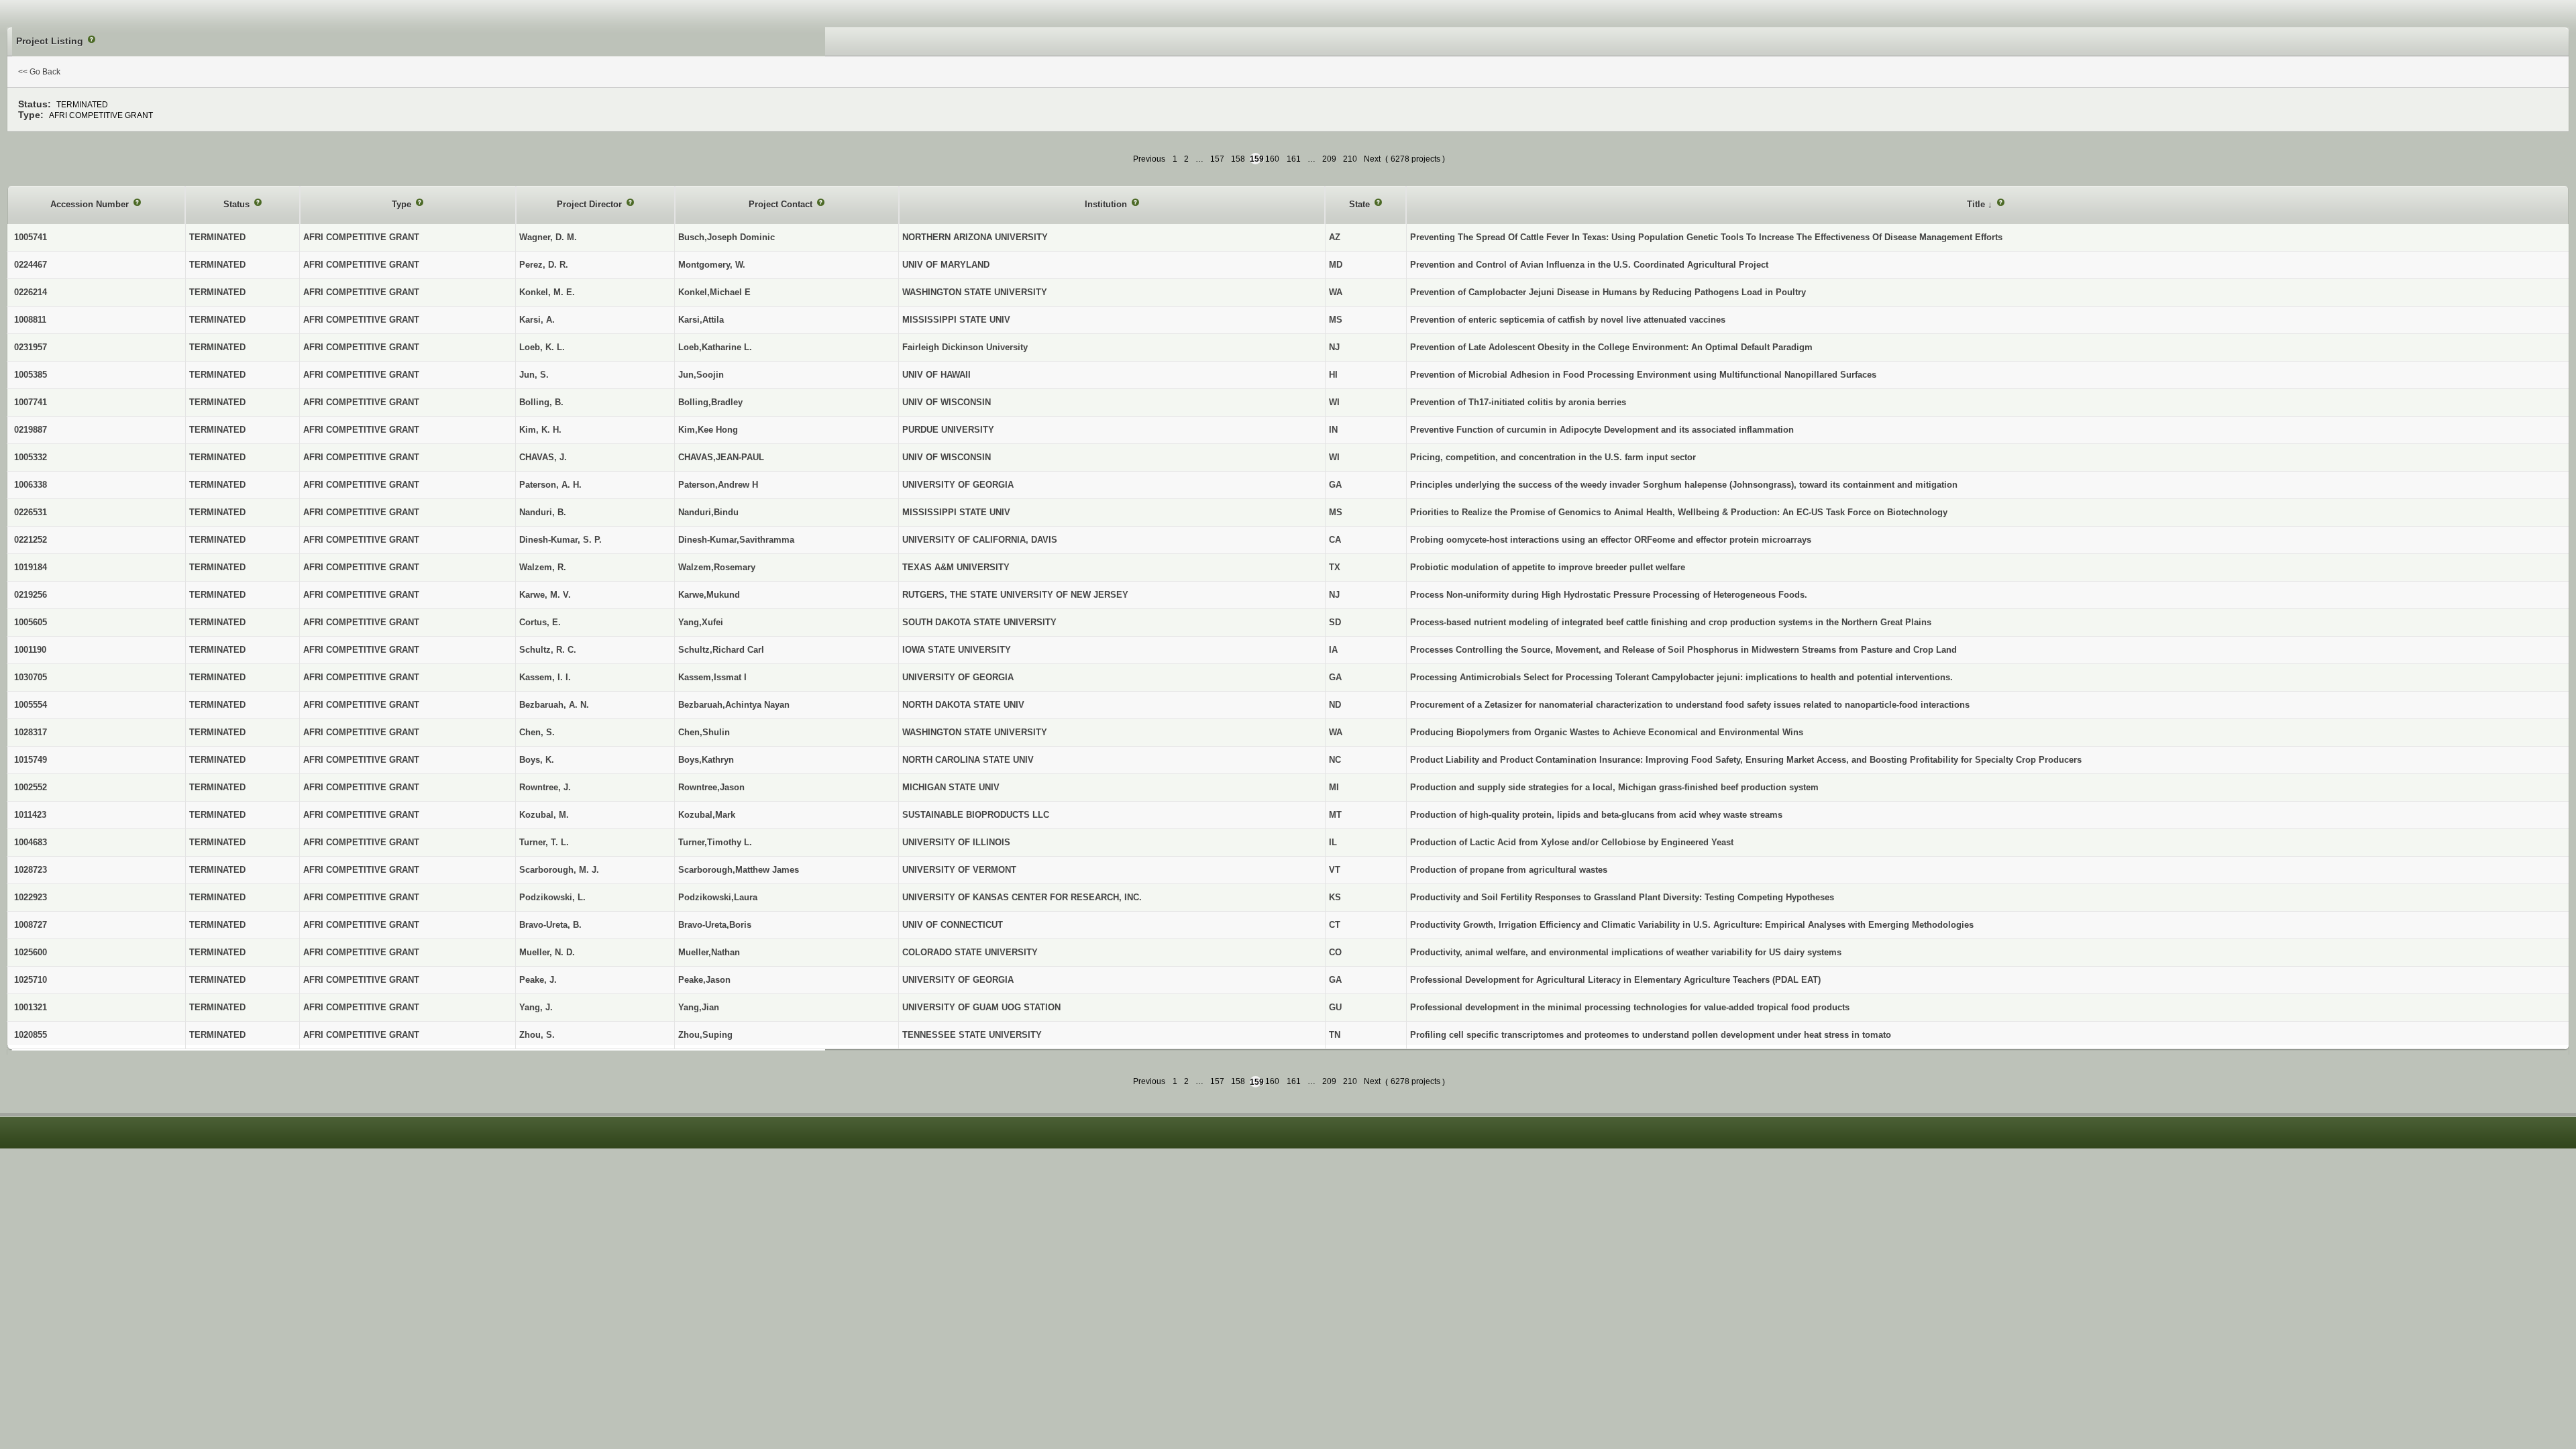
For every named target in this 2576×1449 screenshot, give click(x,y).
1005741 (31, 237)
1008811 (30, 320)
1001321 (31, 1007)
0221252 (31, 540)
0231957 (31, 347)
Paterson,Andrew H (718, 485)
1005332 (31, 457)
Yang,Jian (699, 1007)
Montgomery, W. (712, 265)
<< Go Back (39, 72)
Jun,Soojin (701, 375)
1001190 (30, 650)
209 (1329, 159)
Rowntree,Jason (711, 787)
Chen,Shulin (704, 732)
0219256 (31, 595)
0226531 (31, 512)
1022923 (31, 897)
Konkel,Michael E (714, 292)
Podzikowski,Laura (718, 897)
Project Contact (782, 204)
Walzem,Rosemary (717, 567)
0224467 (31, 265)
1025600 (31, 952)
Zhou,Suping (705, 1035)
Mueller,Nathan (709, 952)
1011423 (30, 815)
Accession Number (91, 204)
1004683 (31, 842)
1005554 (31, 705)
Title (1977, 204)
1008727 (31, 925)
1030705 (31, 677)
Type (403, 204)
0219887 (31, 430)
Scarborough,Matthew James (739, 870)
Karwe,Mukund (709, 595)
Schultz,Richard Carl (721, 650)
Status (238, 204)
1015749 (31, 760)
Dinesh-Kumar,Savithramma (736, 540)
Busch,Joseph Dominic (727, 237)
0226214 (31, 292)
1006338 (31, 485)
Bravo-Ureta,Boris (715, 925)
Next (1372, 159)
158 (1238, 159)
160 (1272, 159)
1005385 (31, 375)
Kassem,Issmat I (712, 677)
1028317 (31, 732)
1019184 (31, 567)
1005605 (31, 622)
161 (1294, 159)
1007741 (31, 402)
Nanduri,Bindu (708, 512)
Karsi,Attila (701, 320)
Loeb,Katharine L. (715, 347)
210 (1350, 159)
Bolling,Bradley (710, 402)
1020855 (31, 1035)
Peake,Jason (704, 980)
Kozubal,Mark (707, 815)
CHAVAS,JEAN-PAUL (721, 457)
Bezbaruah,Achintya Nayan (734, 705)
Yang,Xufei (701, 622)
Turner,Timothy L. (715, 842)
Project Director (591, 204)
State (1361, 204)
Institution (1107, 204)
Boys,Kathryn (706, 760)
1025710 (31, 980)
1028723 (31, 870)
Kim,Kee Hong (708, 430)
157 (1217, 159)
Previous (1149, 159)
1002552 (31, 787)
